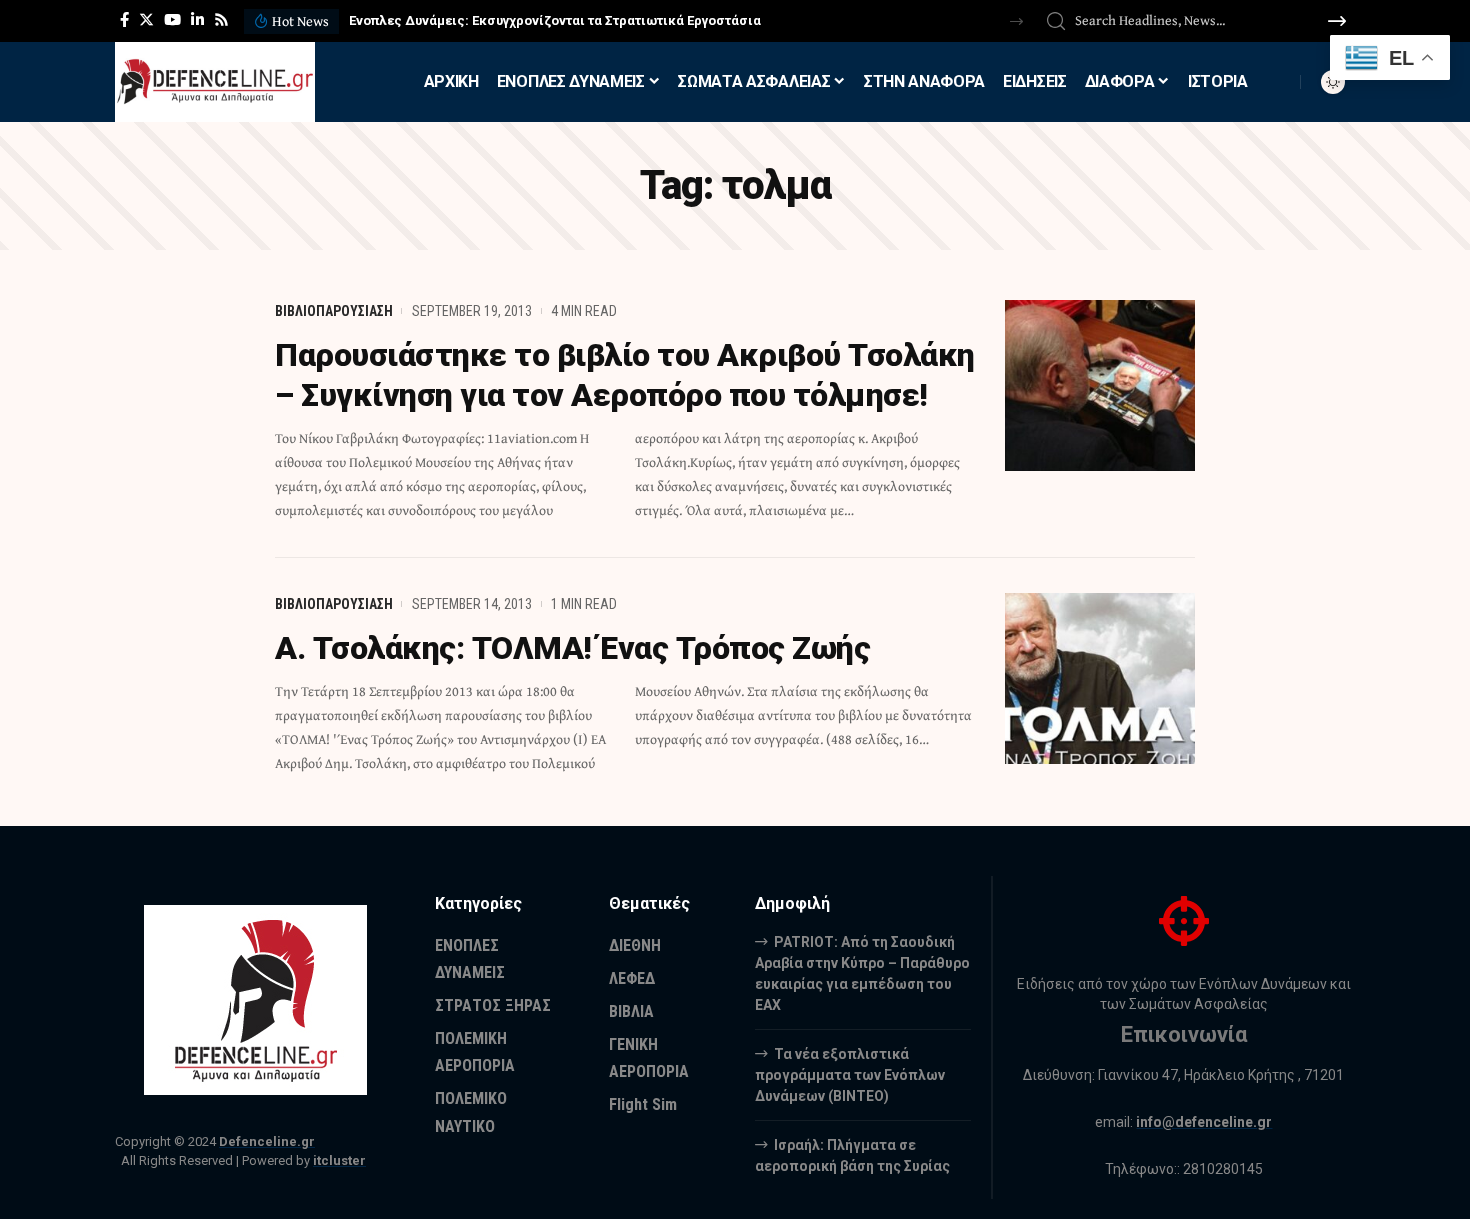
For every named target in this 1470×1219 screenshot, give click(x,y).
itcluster (339, 1160)
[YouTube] (172, 20)
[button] (1016, 21)
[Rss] (221, 20)
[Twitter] (146, 20)
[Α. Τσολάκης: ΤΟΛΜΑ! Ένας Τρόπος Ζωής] (1100, 678)
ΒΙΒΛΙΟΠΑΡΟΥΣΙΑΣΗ (334, 311)
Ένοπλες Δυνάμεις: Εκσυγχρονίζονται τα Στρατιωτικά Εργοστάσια (555, 20)
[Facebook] (124, 20)
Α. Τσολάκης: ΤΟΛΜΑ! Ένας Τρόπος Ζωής (572, 648)
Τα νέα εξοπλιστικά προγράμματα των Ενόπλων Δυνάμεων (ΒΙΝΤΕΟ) (850, 1075)
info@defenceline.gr (1204, 1122)
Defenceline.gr (267, 1141)
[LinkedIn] (197, 20)
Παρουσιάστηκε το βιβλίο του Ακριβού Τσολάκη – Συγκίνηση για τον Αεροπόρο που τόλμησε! (625, 375)
